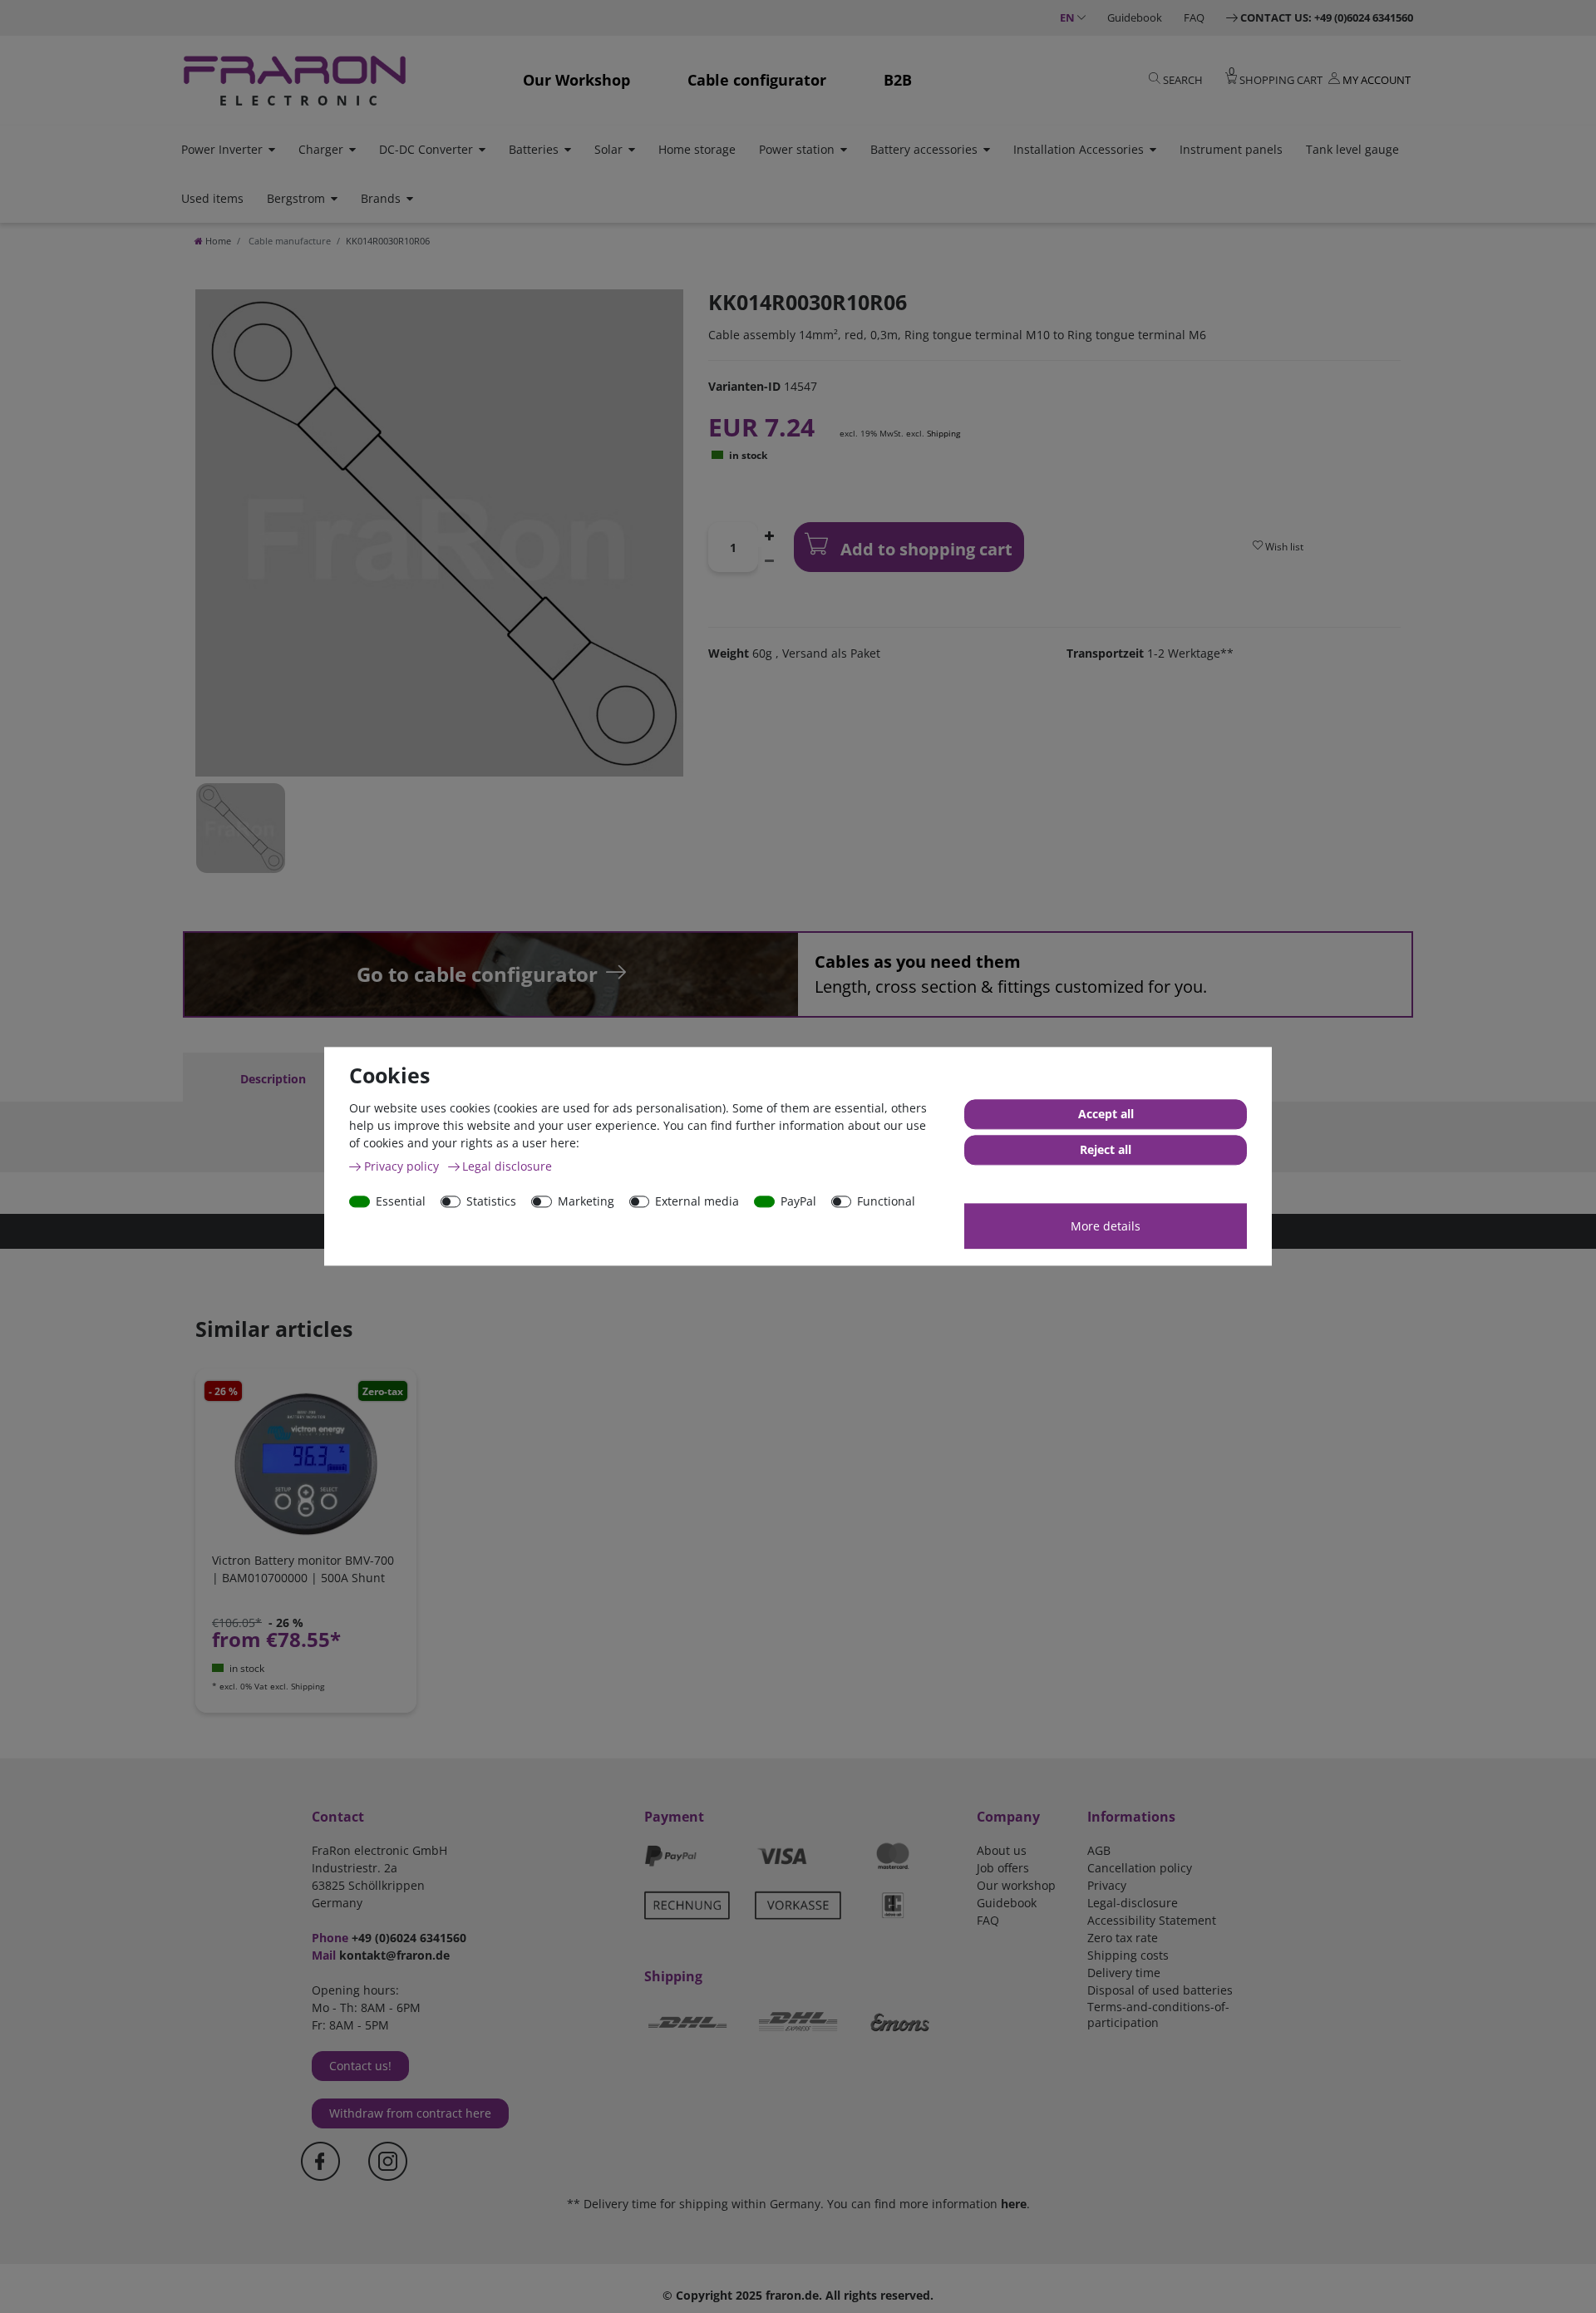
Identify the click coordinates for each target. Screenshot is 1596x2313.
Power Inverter (222, 149)
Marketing (586, 1201)
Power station (797, 149)
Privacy (1107, 1885)
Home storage (697, 149)
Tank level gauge (1352, 149)
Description (273, 1079)
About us (1002, 1850)
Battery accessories (924, 149)
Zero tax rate (1123, 1938)
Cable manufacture (288, 241)
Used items (212, 198)
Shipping (943, 433)
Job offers (1003, 1868)
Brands (381, 198)
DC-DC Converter (426, 149)
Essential (401, 1201)
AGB (1099, 1850)
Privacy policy (403, 1166)
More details (1106, 1226)
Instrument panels (1231, 149)
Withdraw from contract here (410, 2113)
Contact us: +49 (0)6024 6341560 (1327, 17)
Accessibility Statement (1152, 1920)
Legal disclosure (507, 1166)
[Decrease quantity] (770, 560)
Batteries (534, 149)
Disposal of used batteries (1160, 1990)
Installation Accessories (1079, 149)
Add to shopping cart (924, 549)
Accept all (1106, 1115)
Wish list (1283, 547)
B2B (898, 80)
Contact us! (360, 2066)
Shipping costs (1128, 1955)
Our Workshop (576, 80)
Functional (886, 1201)
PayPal (798, 1201)
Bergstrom (296, 198)
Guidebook (1135, 17)
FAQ (1194, 17)
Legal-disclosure (1133, 1903)
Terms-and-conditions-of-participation (1158, 2015)
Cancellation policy (1140, 1868)
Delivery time (1124, 1973)
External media (697, 1201)
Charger (321, 149)
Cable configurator (757, 80)
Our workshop (1016, 1885)
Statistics (491, 1201)
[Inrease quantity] (770, 535)
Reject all (1106, 1150)
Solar (608, 149)
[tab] (273, 1078)
